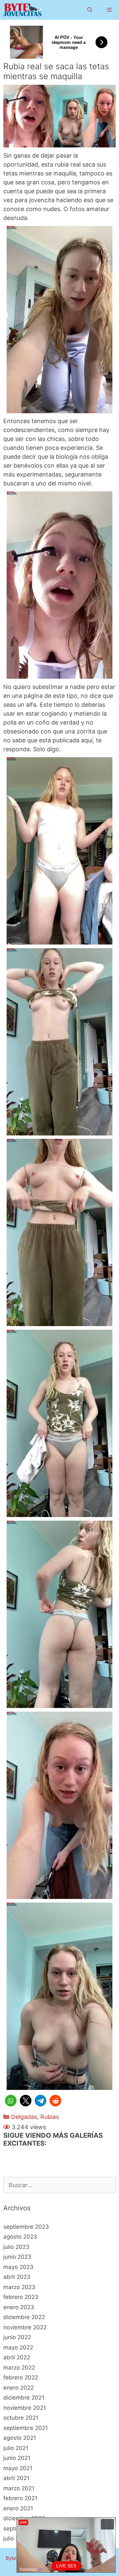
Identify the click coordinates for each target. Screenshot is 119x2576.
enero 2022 (19, 2388)
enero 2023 (19, 2307)
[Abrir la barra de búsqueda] (89, 10)
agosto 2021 (20, 2438)
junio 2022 (17, 2337)
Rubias (50, 2117)
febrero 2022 (21, 2377)
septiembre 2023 (26, 2227)
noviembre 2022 (25, 2327)
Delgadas (24, 2117)
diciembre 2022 (24, 2317)
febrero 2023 (21, 2297)
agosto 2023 (20, 2237)
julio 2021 (16, 2448)
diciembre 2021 (24, 2398)
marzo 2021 (19, 2488)
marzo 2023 (19, 2287)
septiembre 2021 (26, 2428)
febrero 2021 (20, 2498)
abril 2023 (17, 2277)
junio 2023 (17, 2257)
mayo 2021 (18, 2468)
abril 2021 (16, 2478)
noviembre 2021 (25, 2408)
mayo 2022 (18, 2347)
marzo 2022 (19, 2368)
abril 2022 (17, 2357)
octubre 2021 (21, 2418)
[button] (11, 2101)
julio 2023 (16, 2247)
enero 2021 (18, 2508)
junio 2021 (17, 2458)
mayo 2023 (18, 2267)
